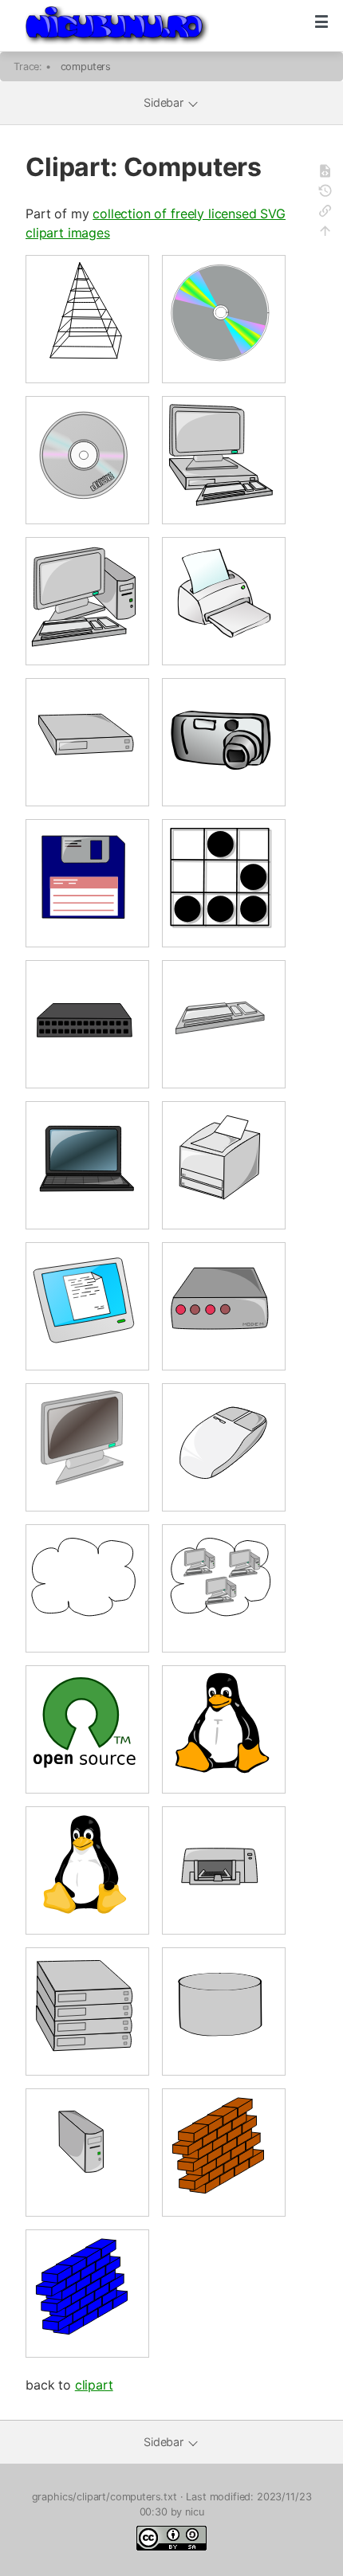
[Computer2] (87, 601)
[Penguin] (223, 1729)
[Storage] (223, 2011)
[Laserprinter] (223, 1165)
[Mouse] (223, 1447)
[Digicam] (223, 742)
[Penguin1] (87, 1870)
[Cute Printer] (223, 601)
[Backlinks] (327, 213)
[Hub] (87, 1024)
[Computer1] (223, 460)
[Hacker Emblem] (223, 883)
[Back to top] (327, 233)
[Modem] (223, 1306)
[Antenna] (87, 319)
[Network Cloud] (87, 1588)
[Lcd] (87, 1306)
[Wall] (223, 2152)
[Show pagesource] (327, 173)
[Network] (223, 1588)
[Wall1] (87, 2293)
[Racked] (87, 2011)
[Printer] (223, 1870)
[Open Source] (87, 1729)
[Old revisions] (327, 193)
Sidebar (165, 102)
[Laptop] (87, 1165)
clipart (94, 2385)
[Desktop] (87, 742)
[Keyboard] (223, 1024)
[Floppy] (87, 883)
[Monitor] (87, 1447)
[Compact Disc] (87, 460)
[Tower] (87, 2152)
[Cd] (223, 319)
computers (86, 67)
